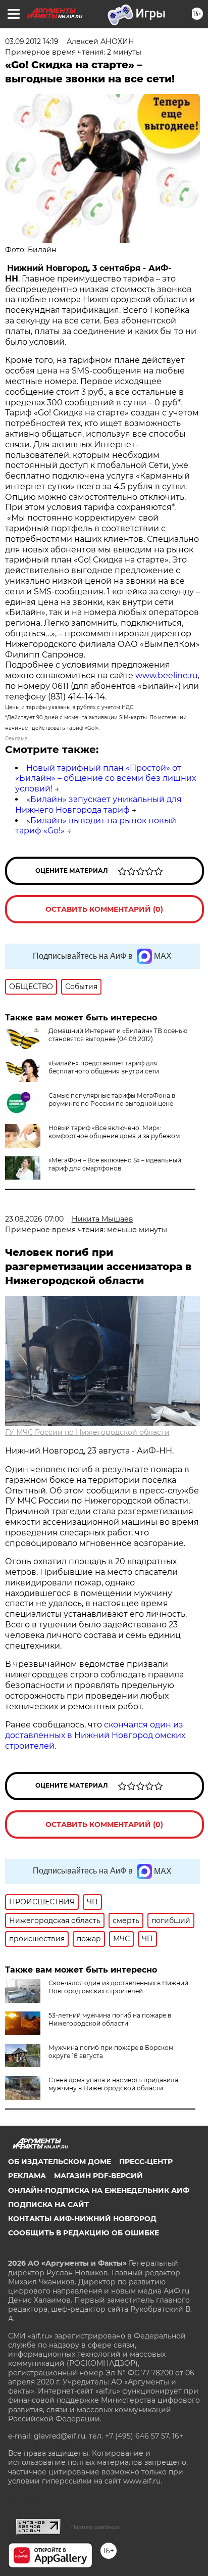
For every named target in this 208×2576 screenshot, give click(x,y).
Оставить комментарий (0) (104, 909)
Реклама (27, 2176)
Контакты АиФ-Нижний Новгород (82, 2219)
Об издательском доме (60, 2162)
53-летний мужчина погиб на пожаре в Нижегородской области (110, 2019)
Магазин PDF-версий (98, 2176)
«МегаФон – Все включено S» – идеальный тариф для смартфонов (115, 1164)
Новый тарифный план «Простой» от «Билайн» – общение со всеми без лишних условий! (106, 779)
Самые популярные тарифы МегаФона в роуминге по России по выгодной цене (112, 1099)
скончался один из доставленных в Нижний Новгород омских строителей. (95, 1735)
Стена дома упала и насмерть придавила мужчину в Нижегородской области (113, 2084)
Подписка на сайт (48, 2205)
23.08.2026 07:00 (34, 1219)
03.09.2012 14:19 (32, 41)
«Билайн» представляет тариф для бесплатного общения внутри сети (104, 1067)
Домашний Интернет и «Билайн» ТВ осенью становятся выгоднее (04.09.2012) (118, 1035)
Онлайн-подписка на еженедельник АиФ (99, 2190)
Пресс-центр (146, 2162)
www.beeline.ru (167, 675)
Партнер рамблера (95, 2527)
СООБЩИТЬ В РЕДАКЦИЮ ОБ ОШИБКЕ (84, 2233)
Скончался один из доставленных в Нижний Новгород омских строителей (118, 1987)
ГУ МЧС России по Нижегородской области (87, 1432)
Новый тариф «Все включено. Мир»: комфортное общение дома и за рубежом (114, 1132)
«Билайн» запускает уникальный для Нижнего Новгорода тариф (98, 805)
